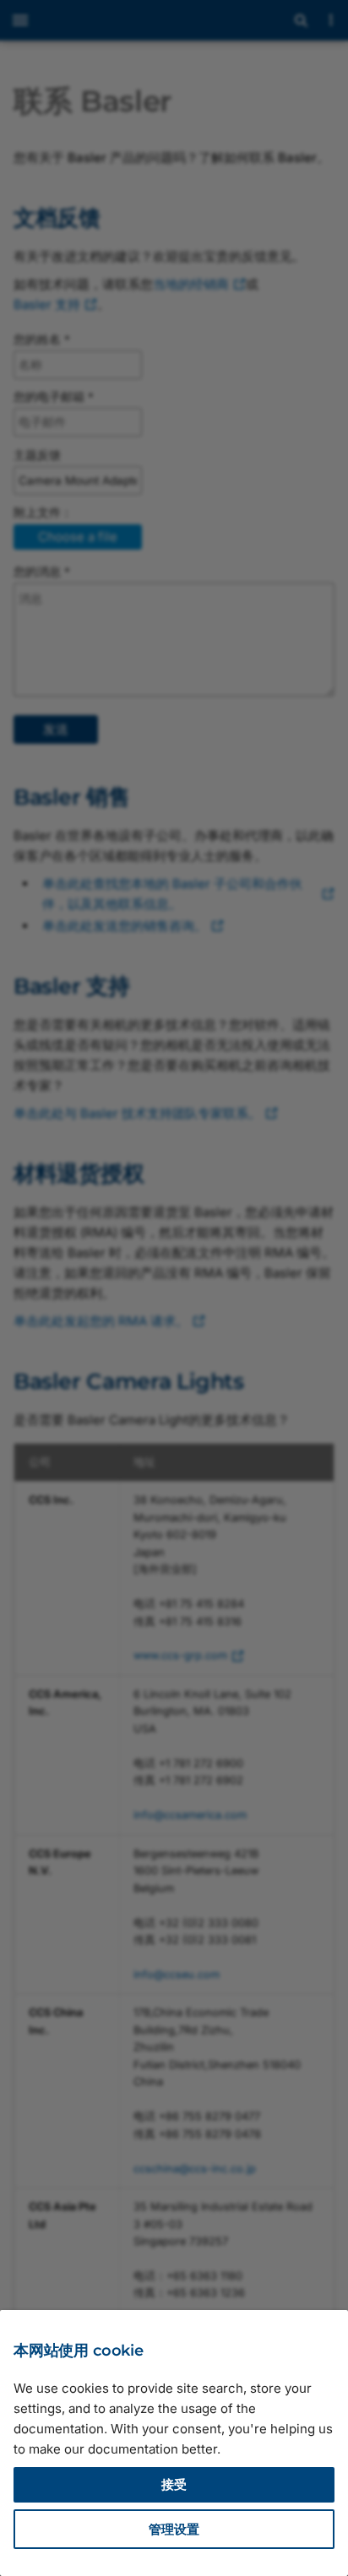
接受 (174, 2484)
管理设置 (174, 2529)
